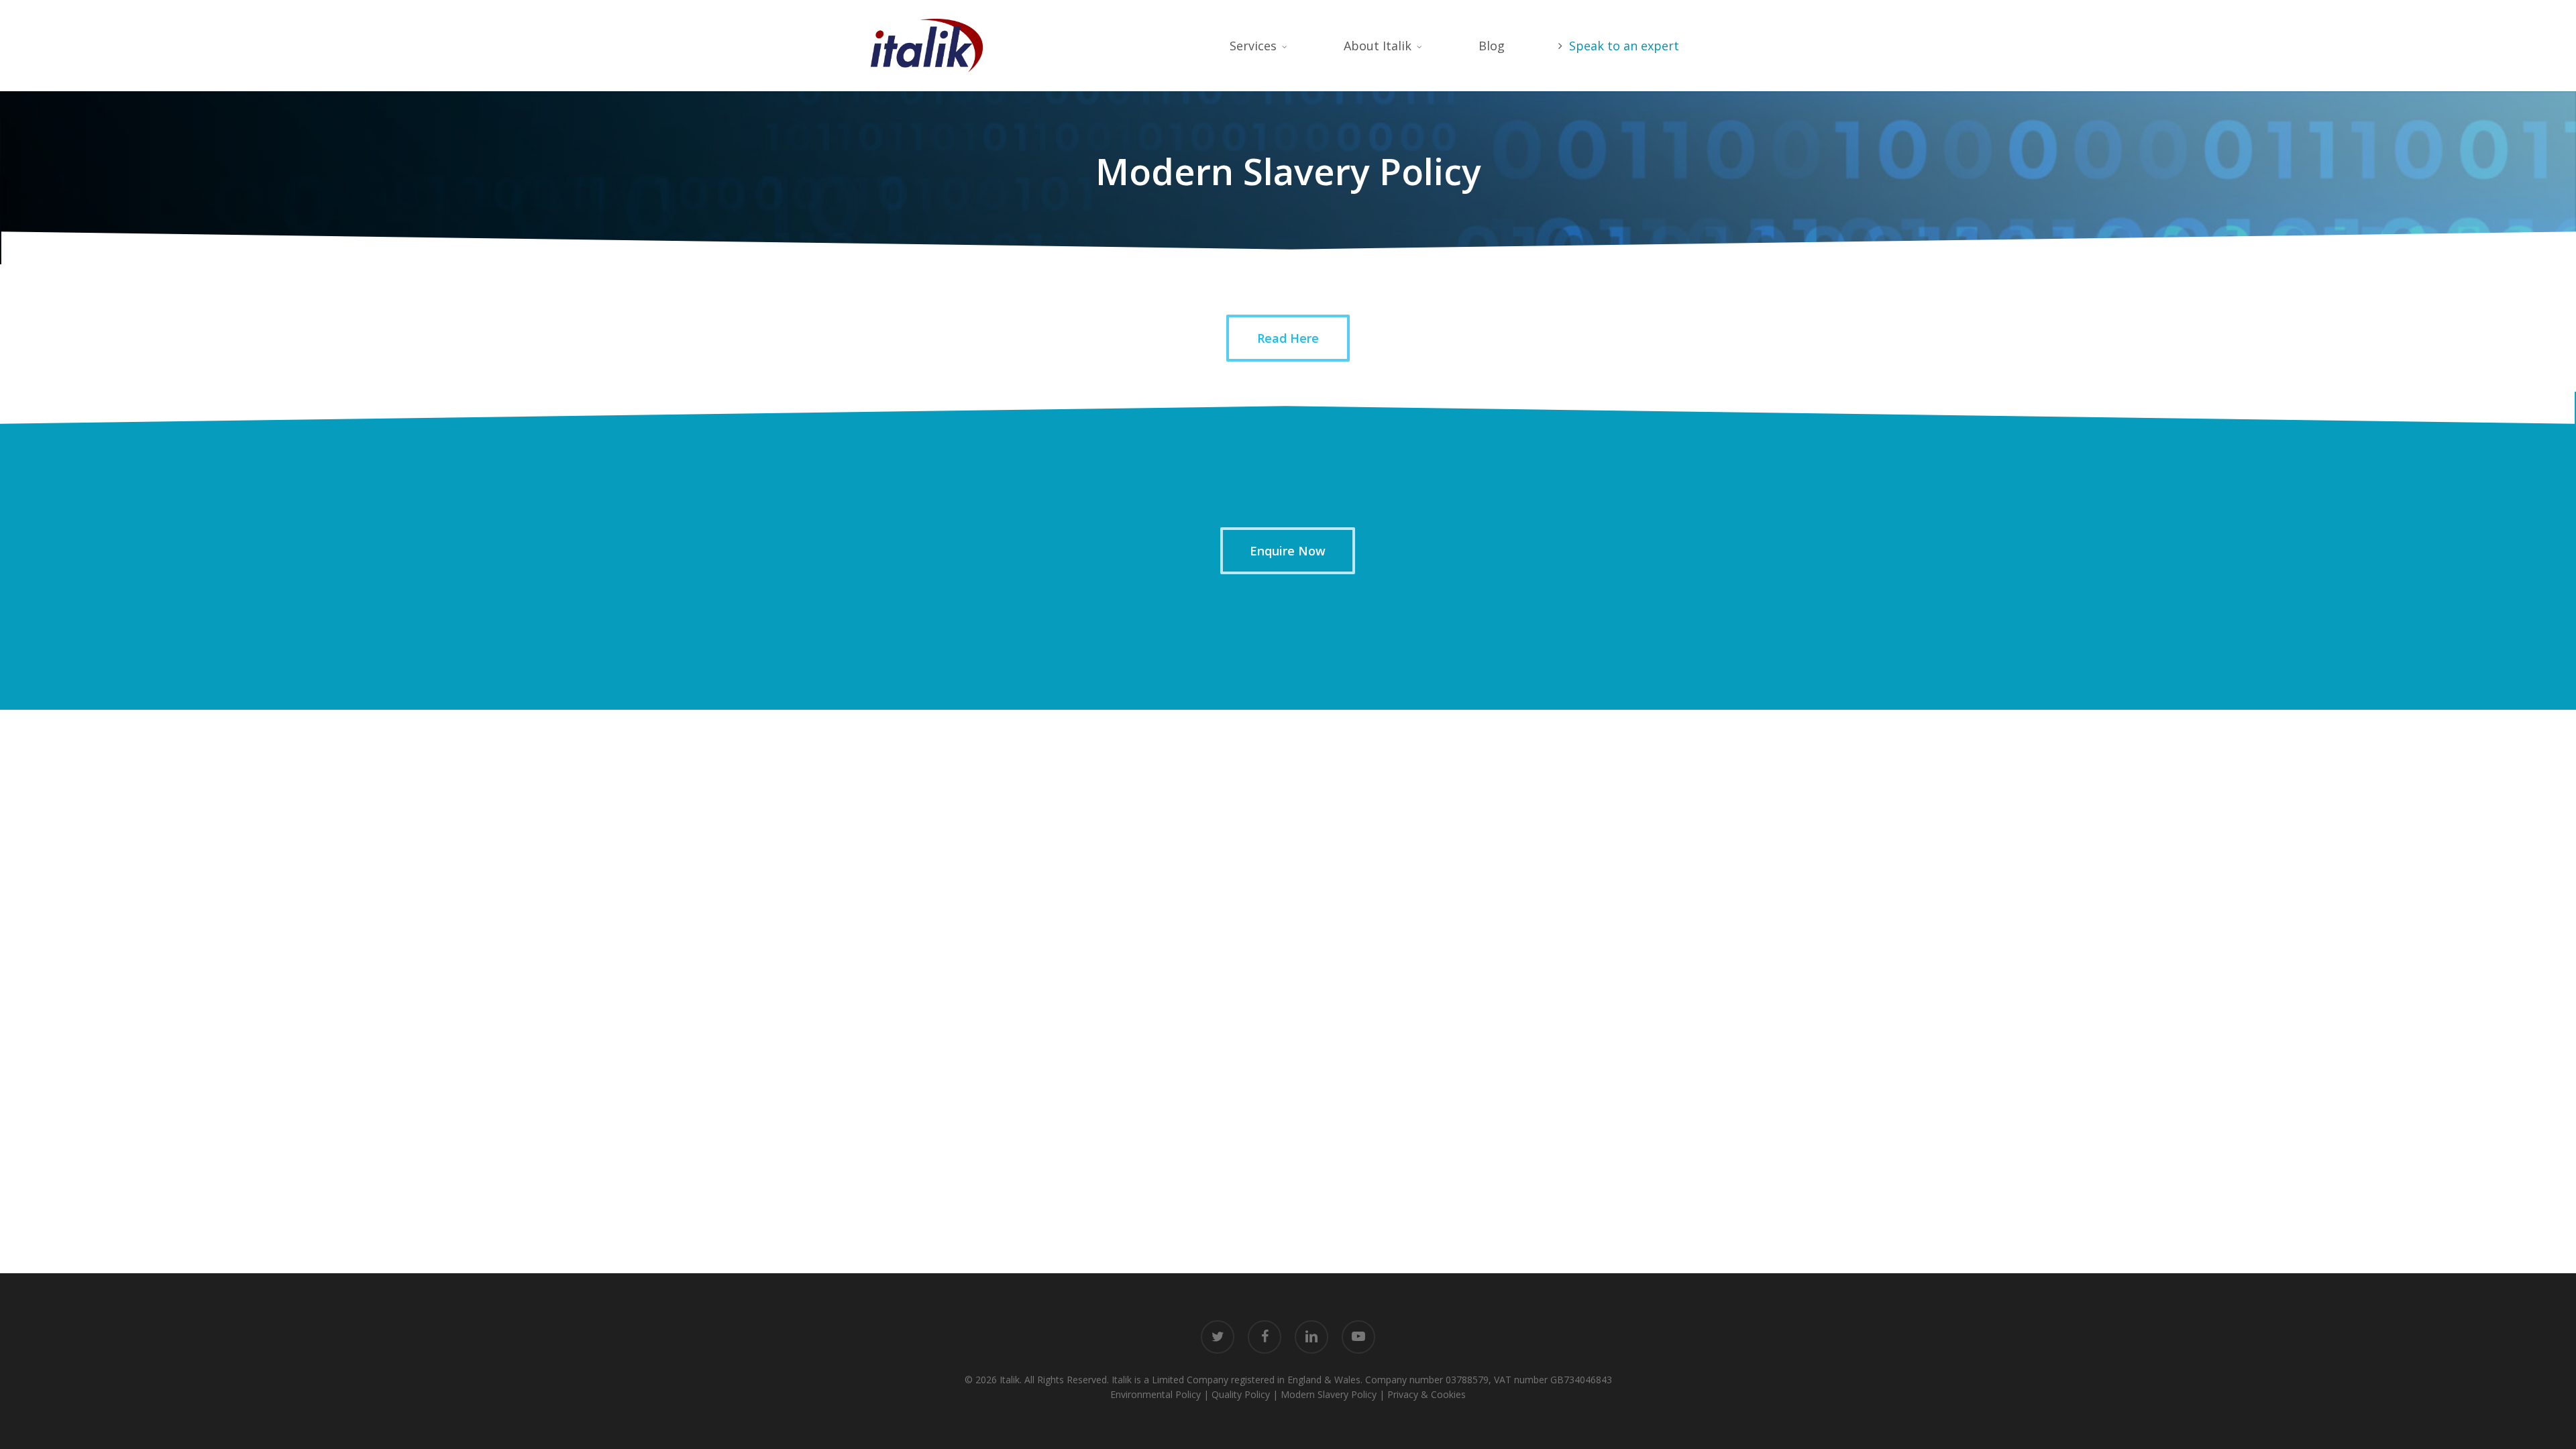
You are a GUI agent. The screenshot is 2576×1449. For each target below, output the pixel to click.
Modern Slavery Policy (1329, 1394)
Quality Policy (1241, 1394)
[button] (1288, 338)
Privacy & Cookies (1427, 1394)
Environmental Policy (1156, 1394)
